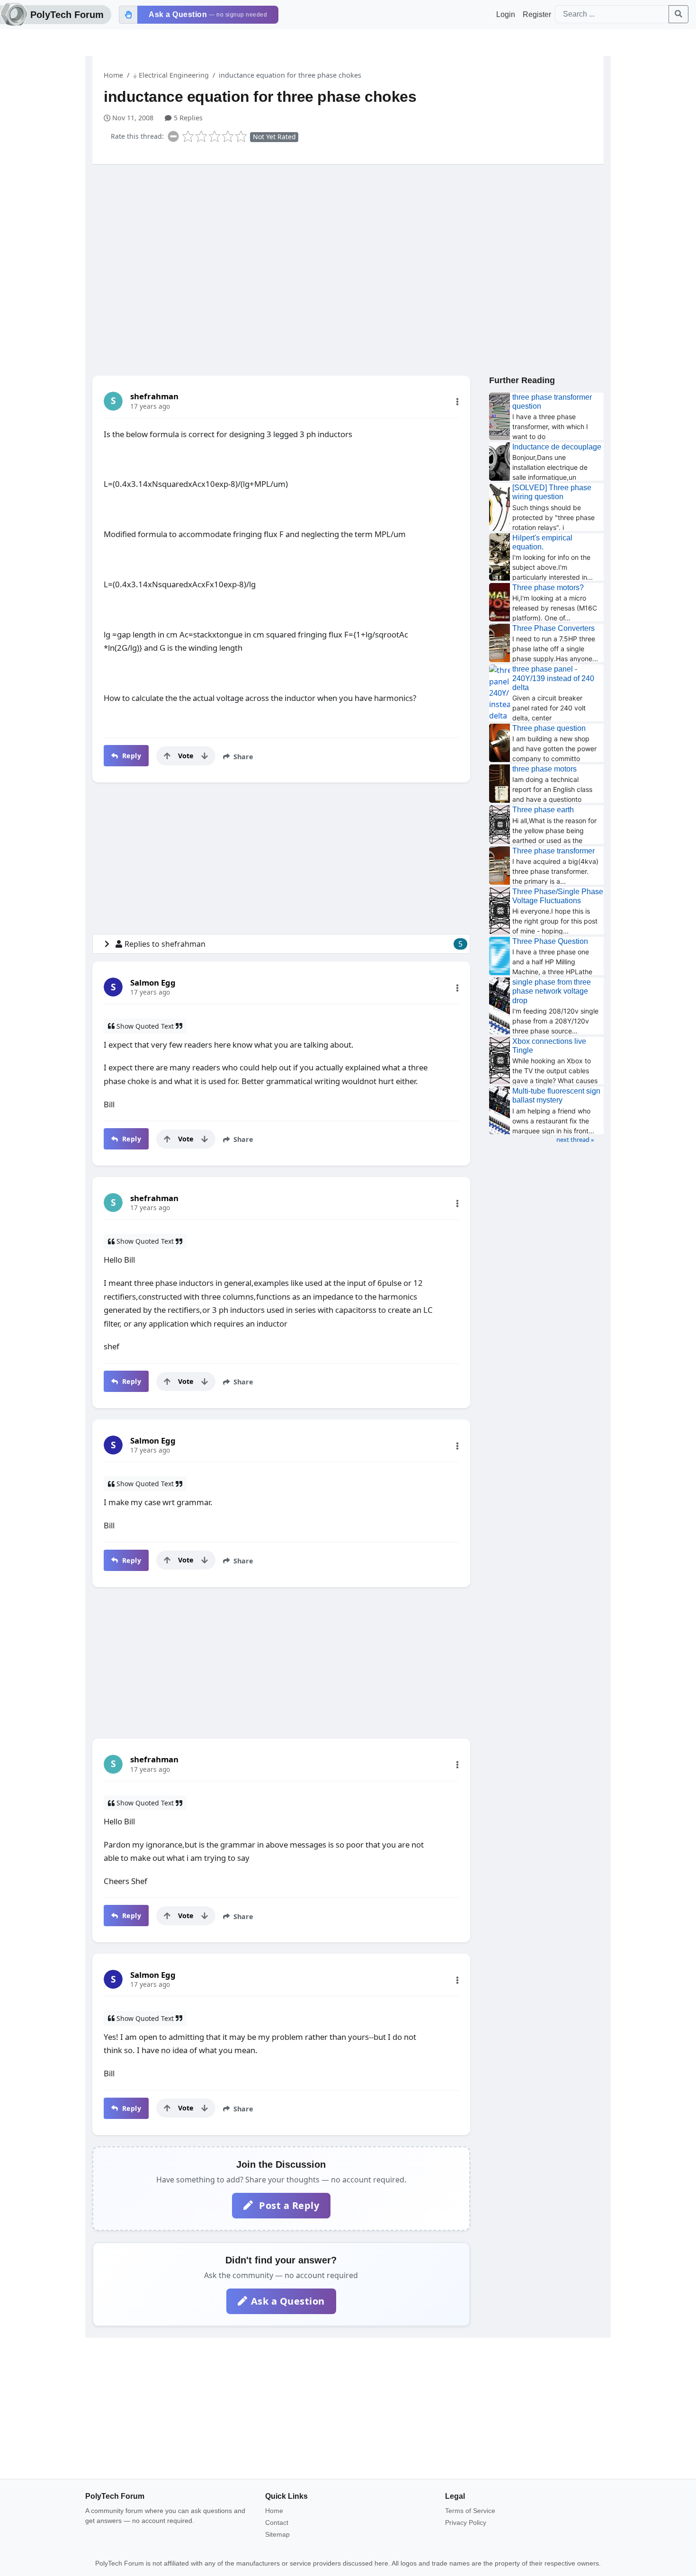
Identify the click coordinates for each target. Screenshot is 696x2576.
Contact (277, 2522)
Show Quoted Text (145, 1026)
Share (242, 757)
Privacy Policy (466, 2522)
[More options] (457, 402)
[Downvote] (205, 756)
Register (537, 14)
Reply (130, 756)
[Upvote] (167, 756)
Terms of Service (470, 2511)
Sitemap (277, 2534)
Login (506, 14)
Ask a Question (288, 2301)
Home (113, 75)
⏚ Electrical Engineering (171, 75)
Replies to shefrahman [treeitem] (294, 944)
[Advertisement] (348, 245)
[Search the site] (678, 14)
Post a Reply (288, 2205)
